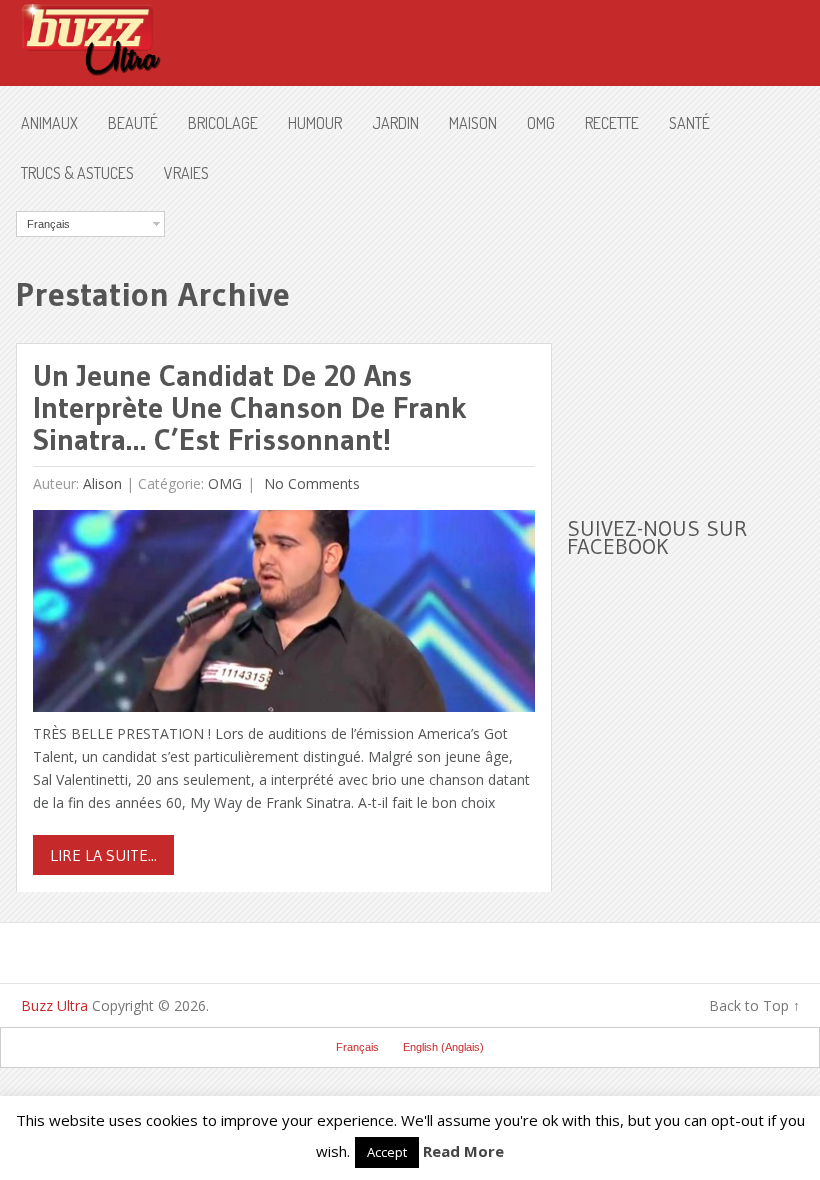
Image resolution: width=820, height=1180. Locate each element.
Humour (315, 123)
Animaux (49, 123)
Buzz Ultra (54, 1005)
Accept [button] (387, 1152)
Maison (473, 123)
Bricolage (223, 123)
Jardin (395, 123)
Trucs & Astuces (77, 173)
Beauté (133, 123)
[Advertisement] (693, 336)
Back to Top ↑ (754, 1005)
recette (612, 123)
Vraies (186, 173)
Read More (463, 1151)
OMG (541, 123)
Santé (689, 123)
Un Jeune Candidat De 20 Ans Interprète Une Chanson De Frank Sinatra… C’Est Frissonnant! (250, 407)
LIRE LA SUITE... (103, 855)
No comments (310, 483)
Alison (102, 483)
